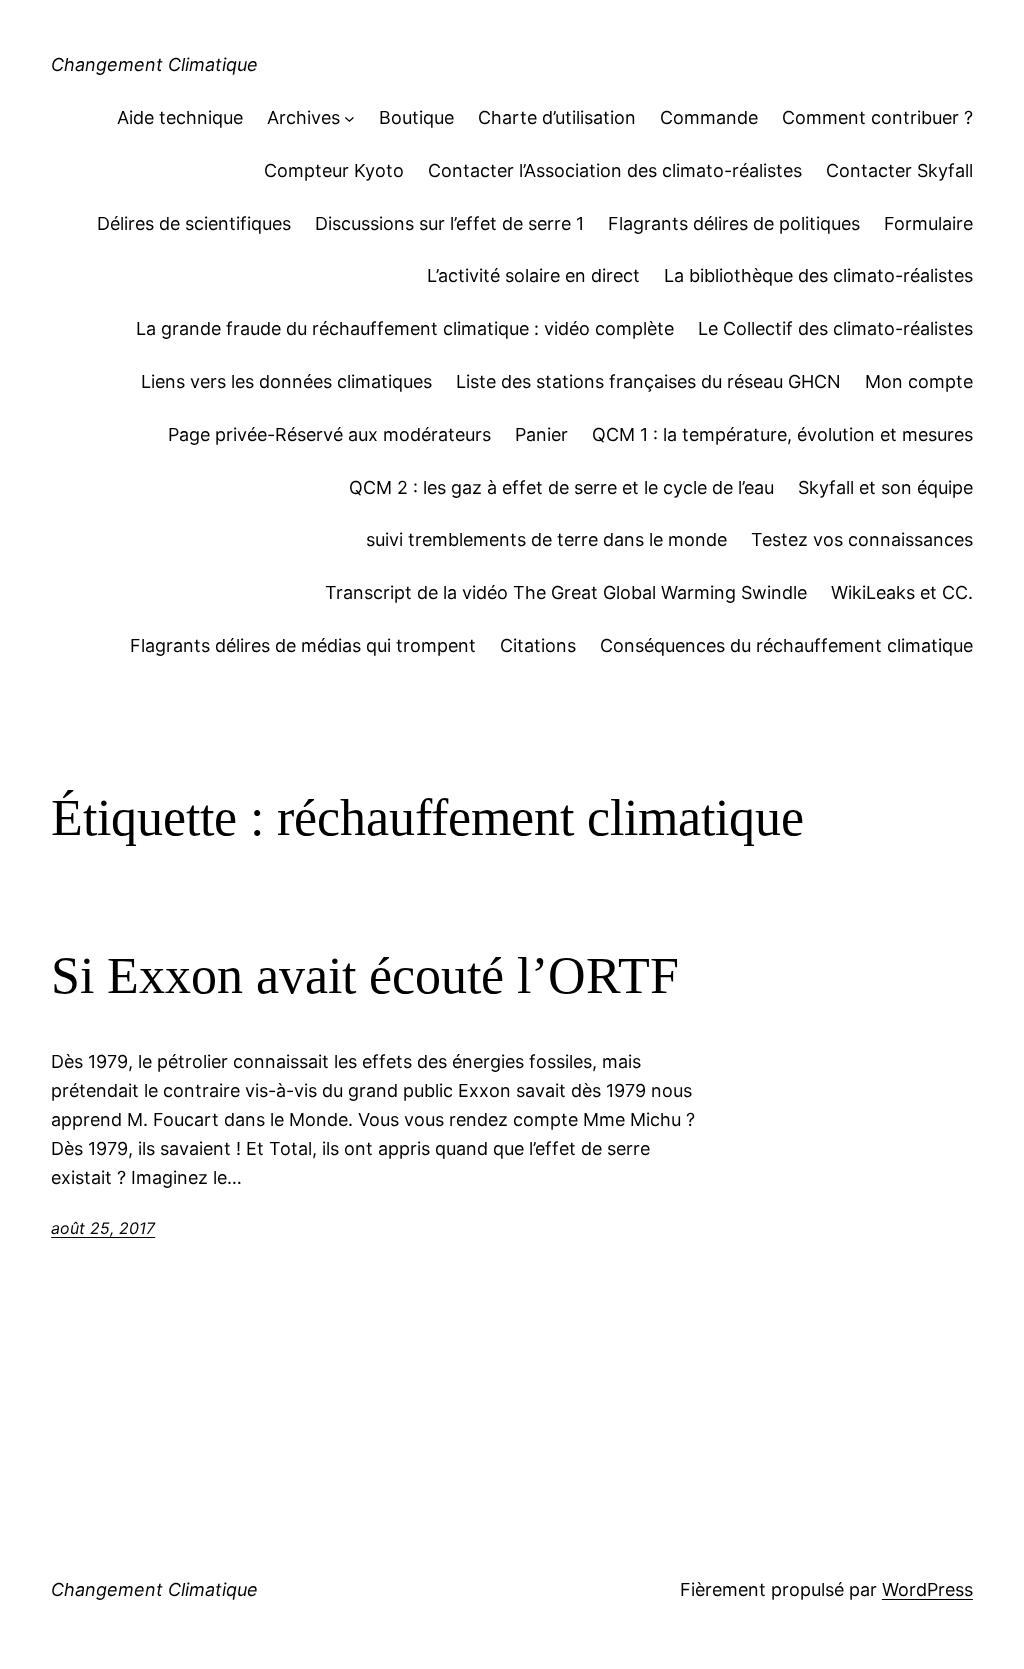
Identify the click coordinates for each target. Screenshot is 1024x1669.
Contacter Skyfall (899, 170)
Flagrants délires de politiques (734, 223)
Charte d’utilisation (557, 117)
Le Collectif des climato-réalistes (835, 328)
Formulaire (928, 223)
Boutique (416, 117)
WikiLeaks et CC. (902, 592)
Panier (541, 434)
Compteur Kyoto (334, 170)
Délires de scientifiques (194, 223)
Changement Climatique (154, 64)
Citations (538, 645)
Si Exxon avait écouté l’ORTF (365, 975)
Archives (303, 117)
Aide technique (180, 117)
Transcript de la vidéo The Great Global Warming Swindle (566, 592)
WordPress (927, 1589)
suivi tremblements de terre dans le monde (546, 539)
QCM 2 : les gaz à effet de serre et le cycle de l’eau (561, 487)
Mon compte (919, 381)
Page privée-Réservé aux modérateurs (329, 434)
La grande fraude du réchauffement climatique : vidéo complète (405, 328)
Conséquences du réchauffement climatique (786, 645)
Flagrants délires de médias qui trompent (303, 645)
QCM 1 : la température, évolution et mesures (782, 434)
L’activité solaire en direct (533, 275)
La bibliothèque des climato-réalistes (818, 275)
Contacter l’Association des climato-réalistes (615, 170)
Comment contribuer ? (877, 117)
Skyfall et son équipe (885, 487)
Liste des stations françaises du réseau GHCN (648, 381)
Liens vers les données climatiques (286, 381)
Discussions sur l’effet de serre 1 (449, 223)
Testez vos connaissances (862, 539)
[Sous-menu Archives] (349, 118)
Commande (709, 117)
